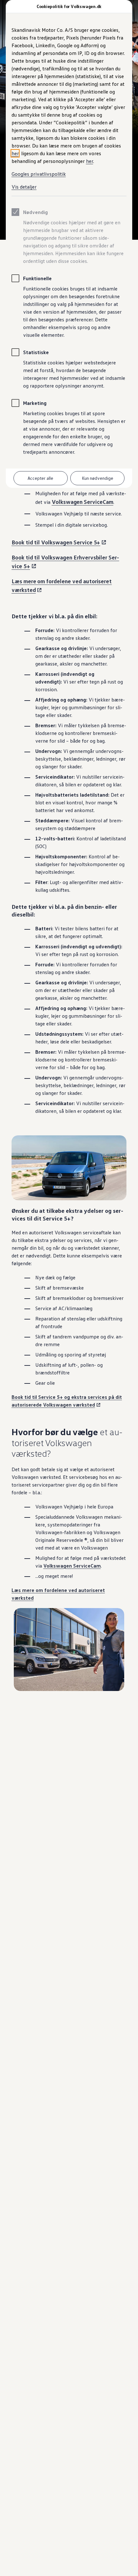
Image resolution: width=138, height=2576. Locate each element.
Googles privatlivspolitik (39, 174)
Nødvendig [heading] (35, 212)
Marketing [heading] (35, 403)
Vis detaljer (24, 187)
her (15, 153)
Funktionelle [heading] (37, 278)
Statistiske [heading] (36, 352)
